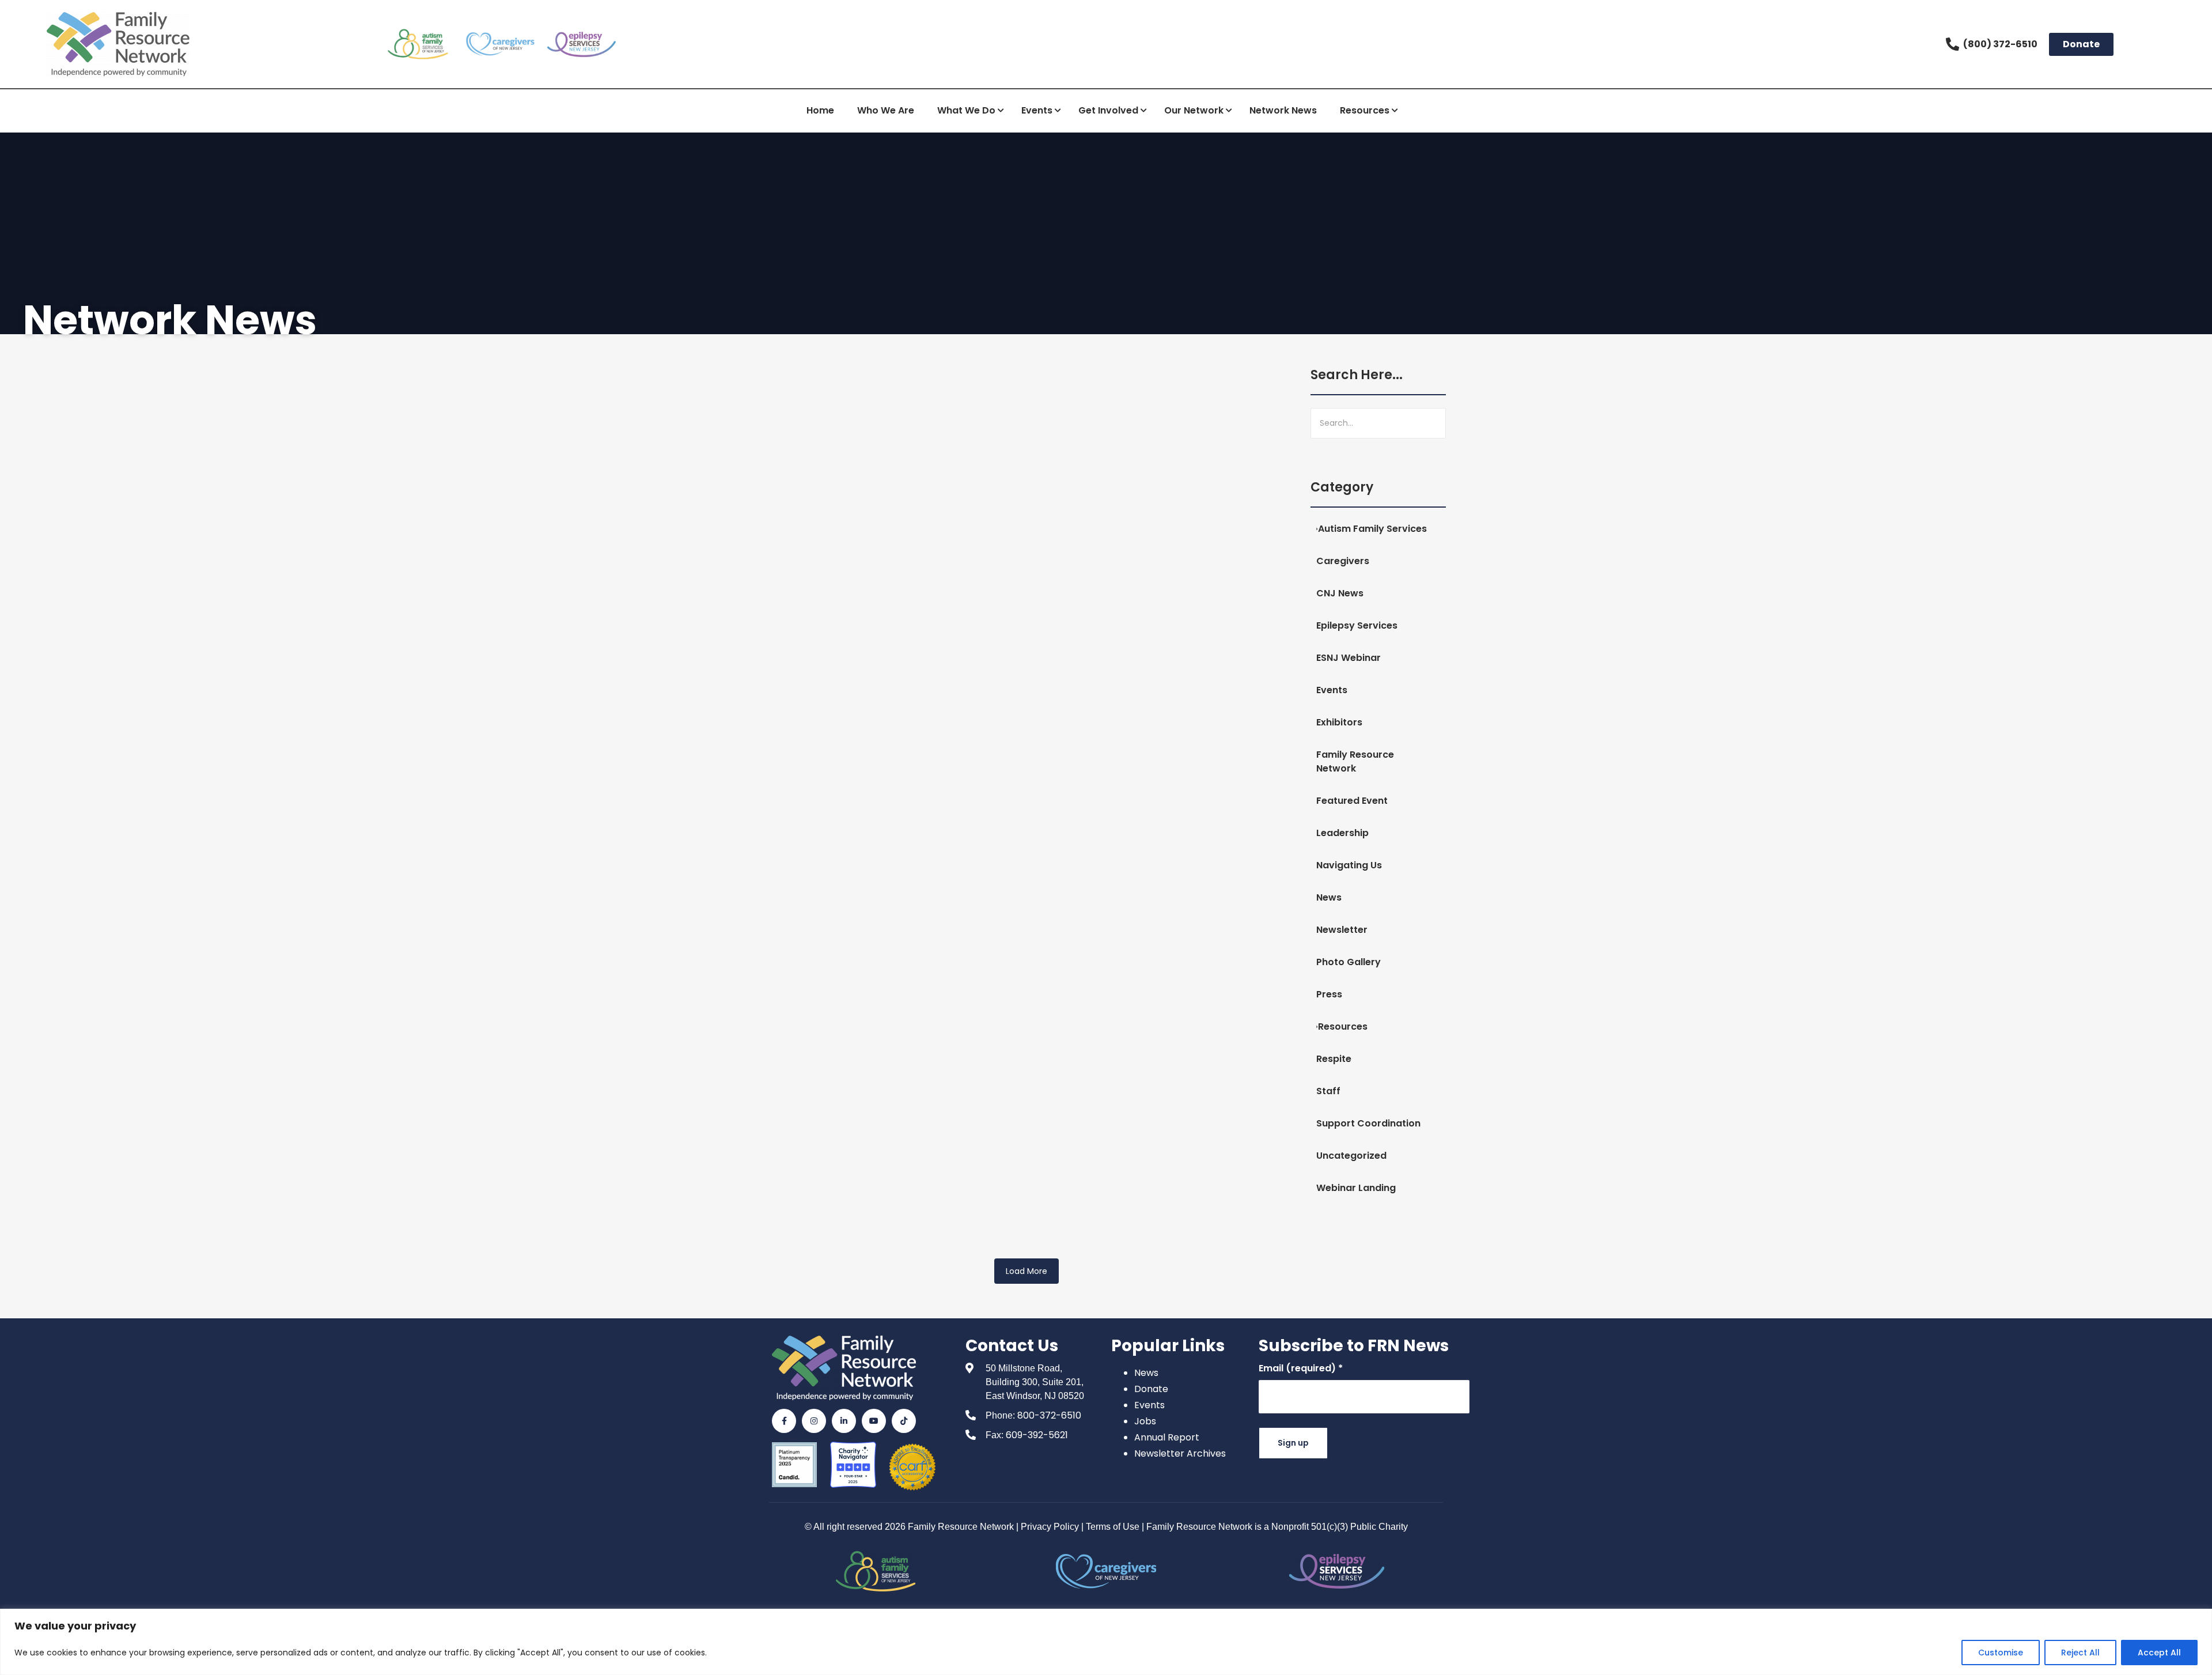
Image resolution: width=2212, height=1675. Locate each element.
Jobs (1145, 1421)
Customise (2001, 1653)
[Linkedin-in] (844, 1421)
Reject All (2080, 1653)
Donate (1151, 1389)
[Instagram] (814, 1421)
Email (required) (1301, 1368)
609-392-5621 (1037, 1435)
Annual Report (1167, 1437)
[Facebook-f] (784, 1421)
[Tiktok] (904, 1421)
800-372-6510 (1049, 1415)
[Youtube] (874, 1421)
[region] (1106, 1642)
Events (1149, 1405)
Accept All (2159, 1653)
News (1146, 1373)
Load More (1027, 1271)
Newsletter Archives (1180, 1453)
